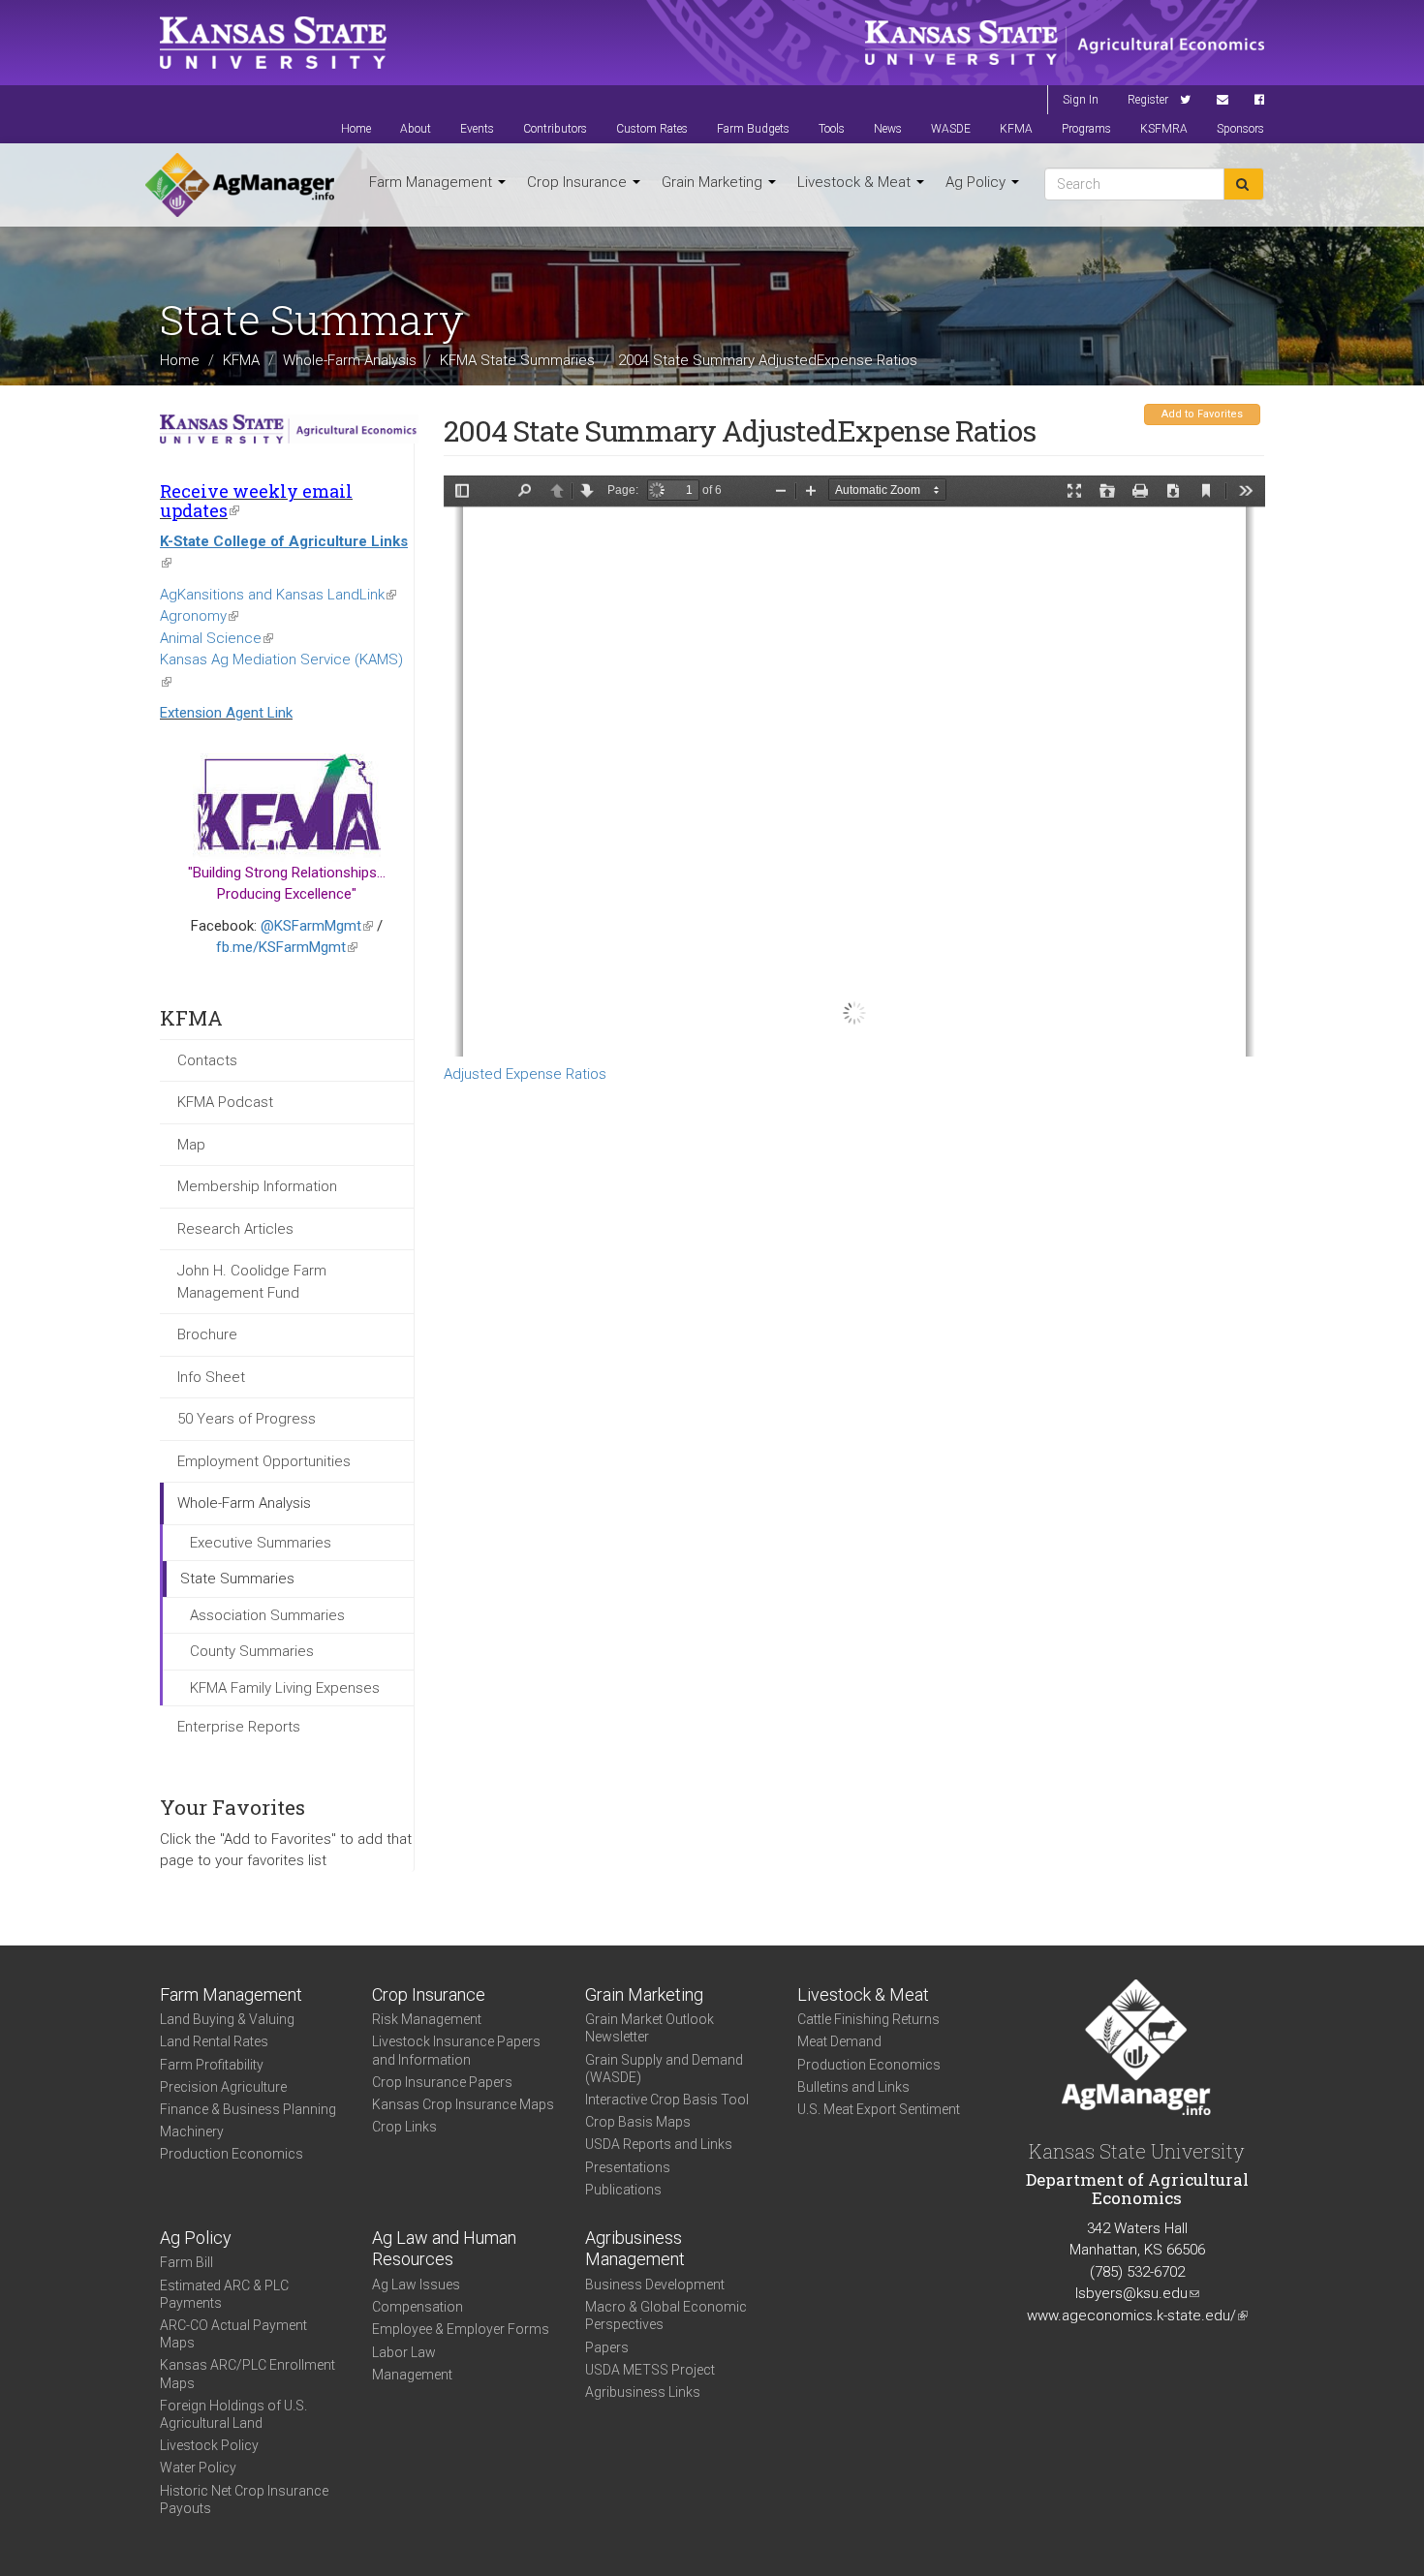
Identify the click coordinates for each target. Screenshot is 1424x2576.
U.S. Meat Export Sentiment (879, 2109)
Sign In (1081, 100)
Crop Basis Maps (638, 2122)
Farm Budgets (753, 129)
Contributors (555, 129)
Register (1148, 100)
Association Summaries (267, 1615)
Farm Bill (186, 2262)
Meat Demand (839, 2041)
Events (477, 129)
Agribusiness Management (635, 2249)
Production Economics (232, 2154)
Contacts (207, 1060)
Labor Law (404, 2352)
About (416, 129)
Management (412, 2375)
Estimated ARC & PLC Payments (224, 2294)
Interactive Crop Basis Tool (667, 2100)
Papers (607, 2347)
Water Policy (198, 2468)
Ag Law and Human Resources (444, 2249)
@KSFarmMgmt (317, 926)
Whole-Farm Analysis (350, 359)
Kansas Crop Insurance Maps (463, 2104)
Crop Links (404, 2127)
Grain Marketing (714, 182)
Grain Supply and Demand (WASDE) (664, 2069)
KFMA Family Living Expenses (285, 1688)
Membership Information (257, 1186)
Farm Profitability (212, 2065)
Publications (623, 2190)
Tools (832, 129)
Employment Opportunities (264, 1461)
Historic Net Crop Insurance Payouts (244, 2499)
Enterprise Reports (239, 1727)
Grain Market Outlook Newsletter (650, 2028)
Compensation (418, 2307)
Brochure (207, 1334)
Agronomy (199, 616)
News (888, 129)
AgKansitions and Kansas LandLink (278, 595)
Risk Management (427, 2019)
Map (191, 1145)
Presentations (628, 2167)
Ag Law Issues (416, 2285)
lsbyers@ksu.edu (1137, 2293)
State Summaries (237, 1579)
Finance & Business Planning (248, 2109)
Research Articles (235, 1229)
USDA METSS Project (650, 2370)
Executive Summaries (261, 1543)
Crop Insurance (579, 182)
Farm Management (433, 182)
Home (356, 129)
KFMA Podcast (225, 1102)
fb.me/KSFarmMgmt (287, 947)
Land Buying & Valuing (227, 2019)
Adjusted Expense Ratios (525, 1074)
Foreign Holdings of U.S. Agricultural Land (233, 2414)
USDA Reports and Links (659, 2144)
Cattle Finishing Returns (868, 2019)
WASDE (951, 129)
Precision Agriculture (223, 2087)
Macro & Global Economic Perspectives (666, 2315)
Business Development (655, 2285)
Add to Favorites (1202, 414)
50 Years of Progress (247, 1419)
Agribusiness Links (643, 2392)
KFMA (1016, 129)
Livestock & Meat (856, 182)
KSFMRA (1164, 129)
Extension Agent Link (226, 713)
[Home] (240, 185)
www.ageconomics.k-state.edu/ (1137, 2315)
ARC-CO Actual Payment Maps (233, 2334)
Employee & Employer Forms (461, 2329)
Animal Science (217, 638)
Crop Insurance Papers (442, 2082)
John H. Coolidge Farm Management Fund (252, 1282)
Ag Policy (977, 182)
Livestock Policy (209, 2445)
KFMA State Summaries (517, 359)
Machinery (192, 2131)
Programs (1086, 129)
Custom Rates (652, 129)
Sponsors (1240, 129)
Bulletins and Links (853, 2087)
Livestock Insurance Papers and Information (456, 2050)
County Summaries (252, 1651)
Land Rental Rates (214, 2041)
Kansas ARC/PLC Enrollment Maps (248, 2374)
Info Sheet (211, 1377)
